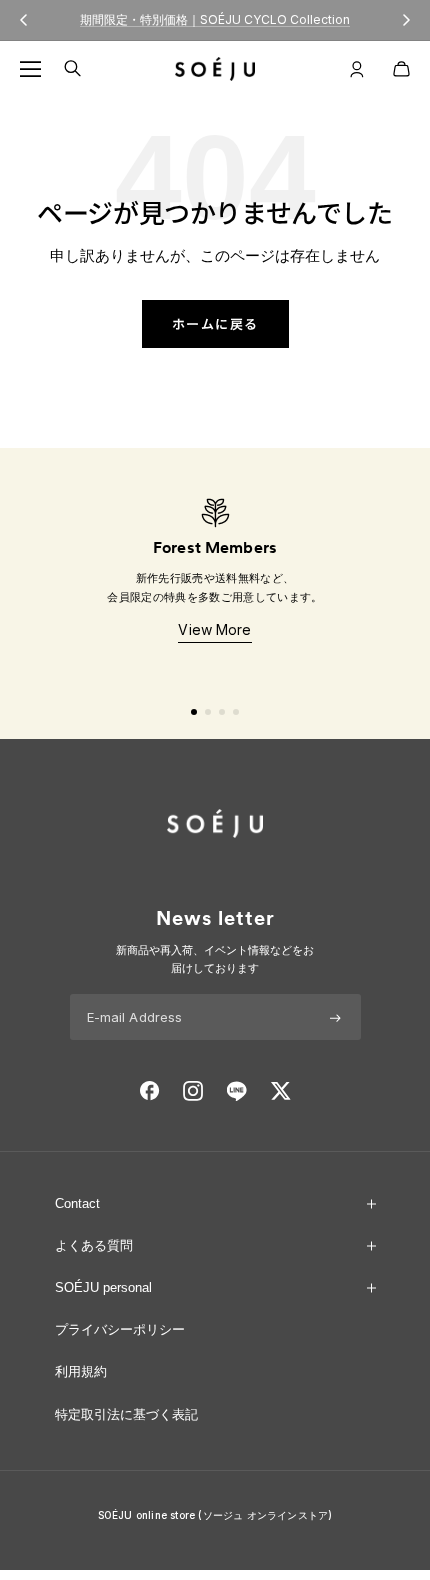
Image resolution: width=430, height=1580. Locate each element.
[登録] (335, 1017)
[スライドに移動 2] (208, 712)
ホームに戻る (215, 323)
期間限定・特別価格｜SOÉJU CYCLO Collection (215, 19)
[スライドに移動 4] (236, 712)
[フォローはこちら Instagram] (193, 1091)
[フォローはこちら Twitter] (280, 1091)
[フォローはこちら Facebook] (150, 1091)
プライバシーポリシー (120, 1329)
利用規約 (81, 1371)
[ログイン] (357, 69)
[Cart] (401, 69)
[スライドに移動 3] (222, 712)
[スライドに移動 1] (194, 712)
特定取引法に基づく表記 (126, 1414)
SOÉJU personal (103, 1287)
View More (214, 629)
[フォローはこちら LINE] (236, 1091)
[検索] (72, 68)
